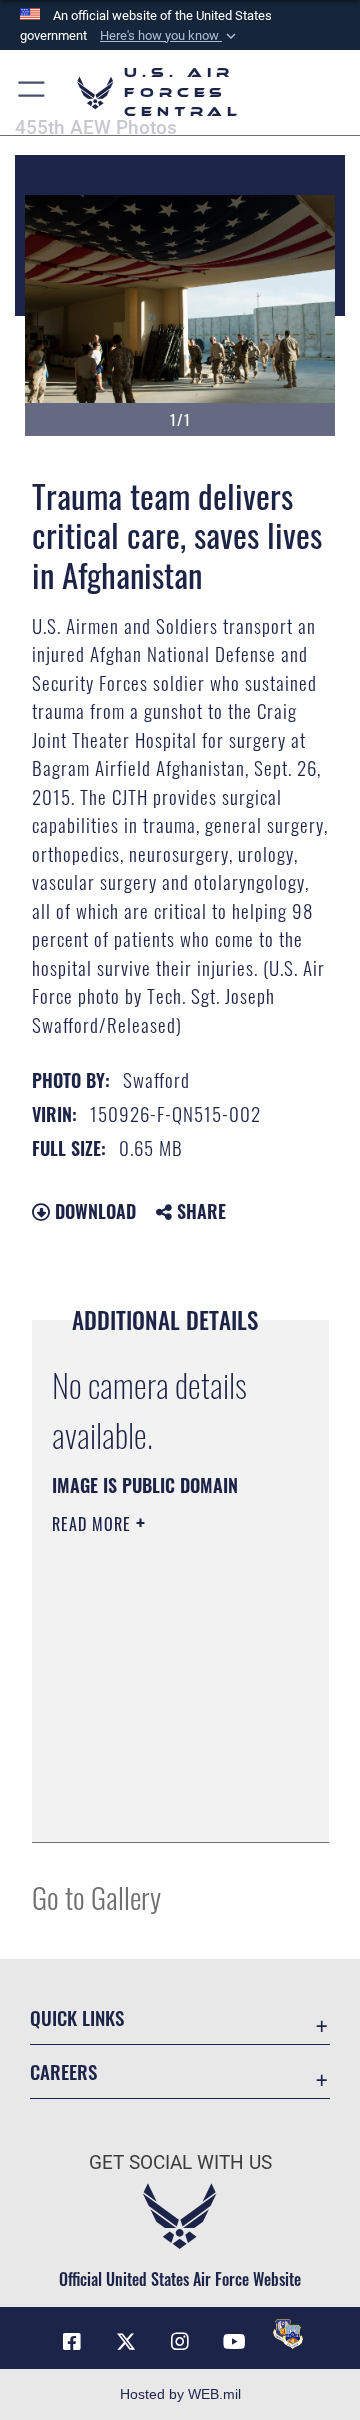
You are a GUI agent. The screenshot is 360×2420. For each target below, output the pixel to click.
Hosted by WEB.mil (180, 2394)
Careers (63, 2071)
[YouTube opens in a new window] (234, 2342)
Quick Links (77, 2017)
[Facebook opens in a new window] (72, 2342)
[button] (170, 36)
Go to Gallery (96, 1896)
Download (93, 1211)
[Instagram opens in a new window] (180, 2342)
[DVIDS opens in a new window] (288, 2334)
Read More (94, 1524)
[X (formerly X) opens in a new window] (126, 2342)
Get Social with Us (180, 2162)
